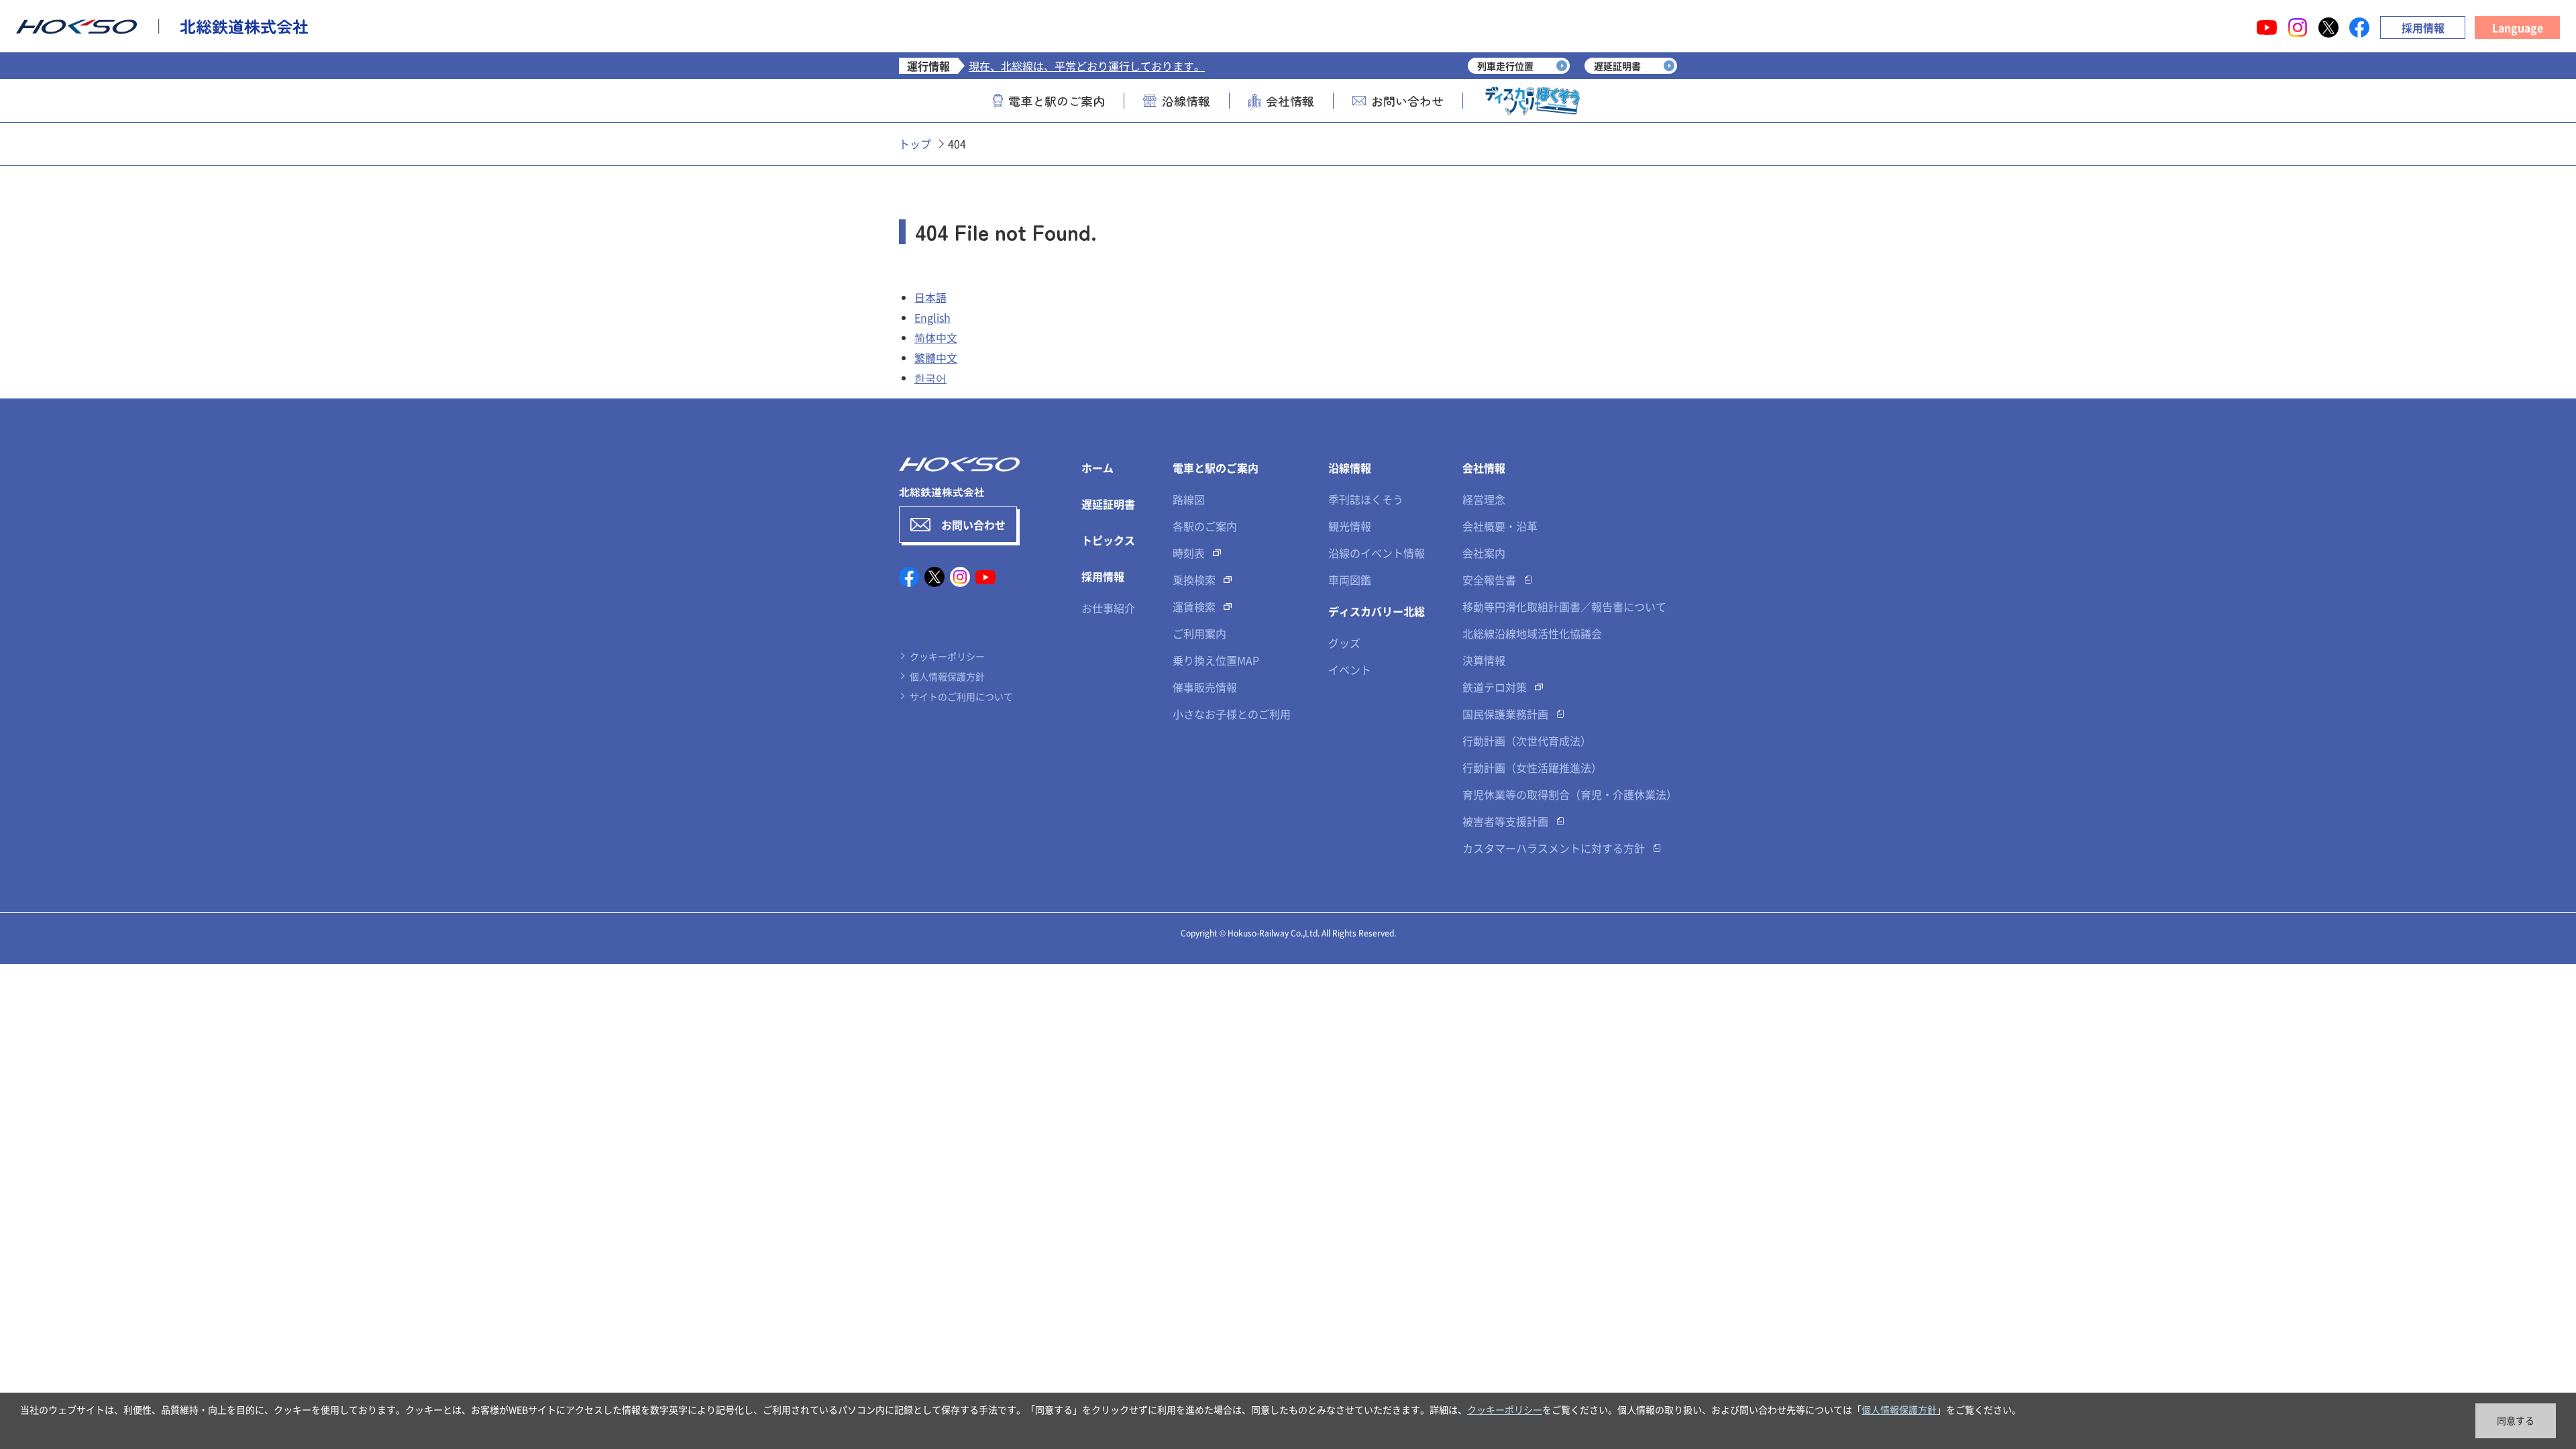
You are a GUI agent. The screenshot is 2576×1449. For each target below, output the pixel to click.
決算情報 (1484, 660)
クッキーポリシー (947, 656)
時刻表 (1189, 553)
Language (2518, 28)
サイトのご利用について (961, 696)
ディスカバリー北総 (1377, 611)
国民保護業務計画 (1505, 714)
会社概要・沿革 (1500, 526)
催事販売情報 (1205, 687)
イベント (1350, 669)
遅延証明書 (1108, 504)
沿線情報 (1186, 101)
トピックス (1108, 540)
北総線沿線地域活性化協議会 (1532, 633)
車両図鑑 (1350, 580)
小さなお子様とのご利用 (1232, 714)
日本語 (930, 297)
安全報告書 (1489, 580)
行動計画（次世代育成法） (1527, 741)
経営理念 (1484, 499)
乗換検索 (1194, 580)
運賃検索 (1194, 606)
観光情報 (1350, 526)
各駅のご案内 (1205, 526)
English (932, 317)
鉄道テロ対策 (1495, 687)
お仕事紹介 (1108, 608)
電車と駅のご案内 (1057, 101)
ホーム (1097, 468)
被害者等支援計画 (1505, 821)
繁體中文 (936, 358)
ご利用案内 (1199, 633)
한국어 (930, 378)
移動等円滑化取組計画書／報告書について (1564, 606)
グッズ (1344, 643)
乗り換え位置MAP (1216, 660)
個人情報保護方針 (947, 676)
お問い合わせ (1407, 101)
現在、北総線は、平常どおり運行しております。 (1087, 66)
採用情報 (2423, 28)
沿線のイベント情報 (1377, 553)
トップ (915, 144)
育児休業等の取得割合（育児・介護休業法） (1570, 794)
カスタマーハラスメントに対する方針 (1554, 848)
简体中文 (936, 337)
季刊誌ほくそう (1366, 499)
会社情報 (1290, 101)
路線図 (1189, 499)
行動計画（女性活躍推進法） (1532, 767)
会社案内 (1484, 553)
